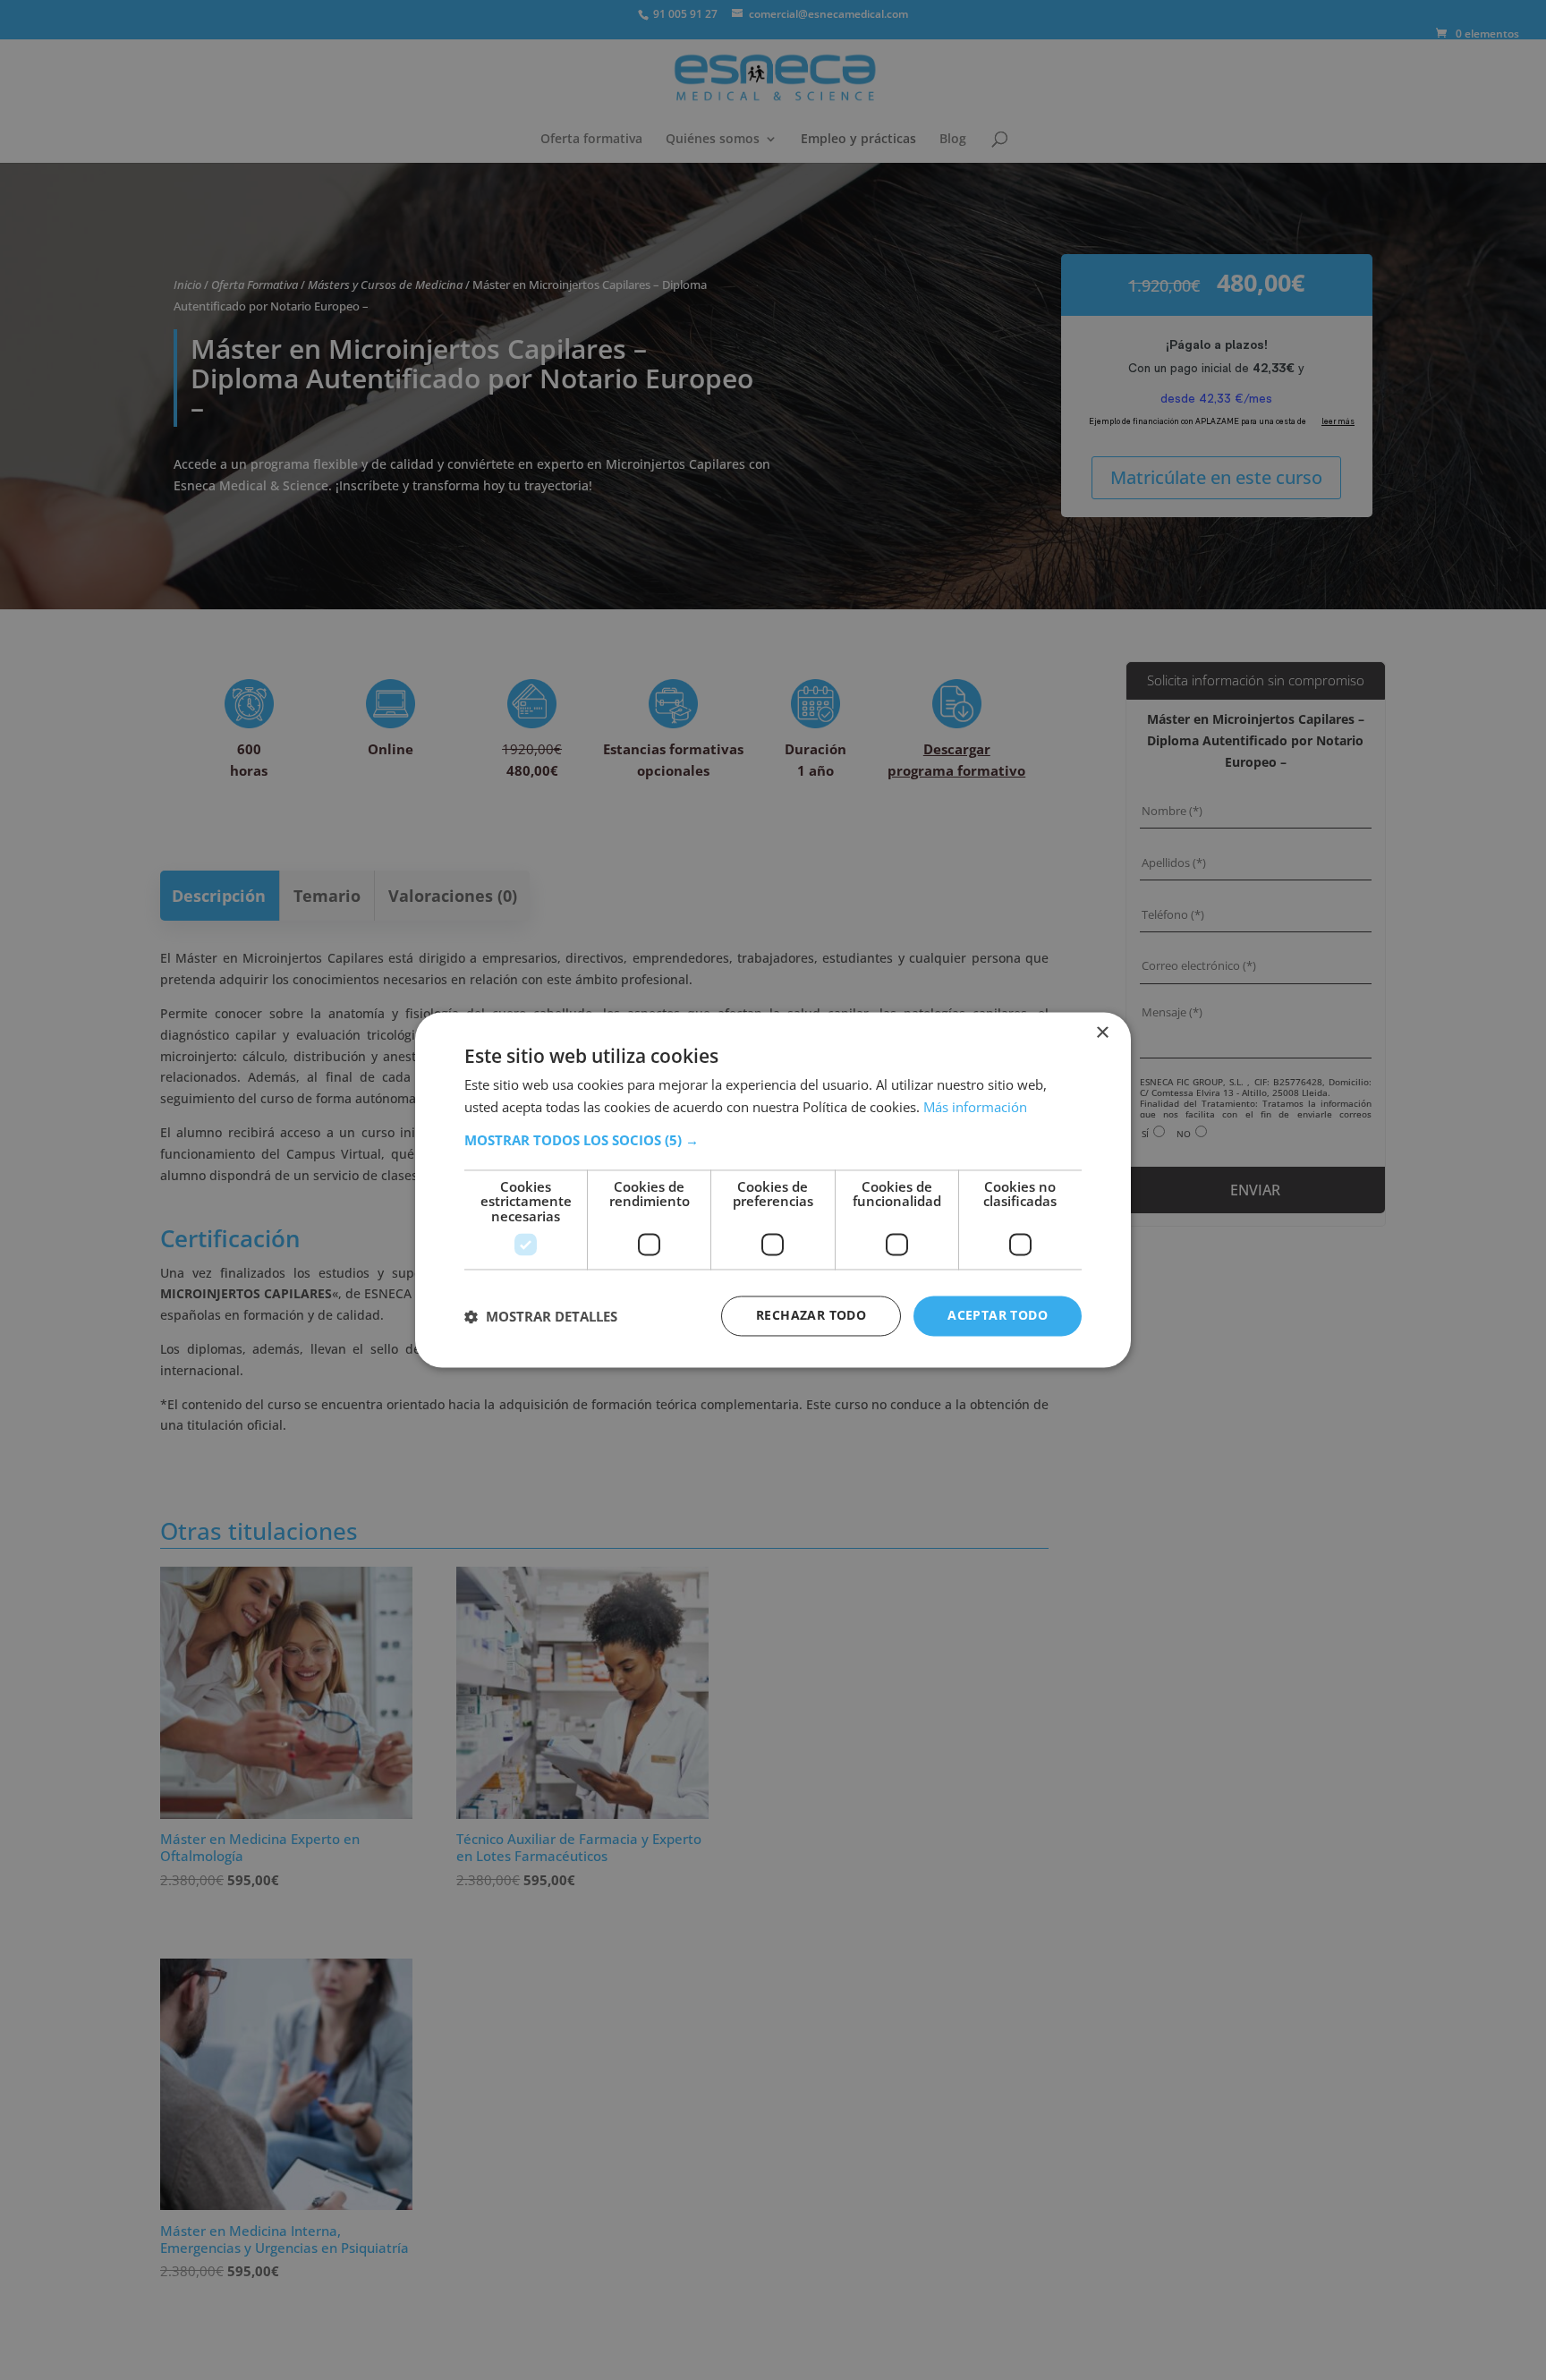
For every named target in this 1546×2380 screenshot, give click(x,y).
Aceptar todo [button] (998, 1316)
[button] (773, 1140)
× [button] (1102, 1033)
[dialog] (773, 1190)
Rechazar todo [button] (811, 1316)
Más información (975, 1108)
